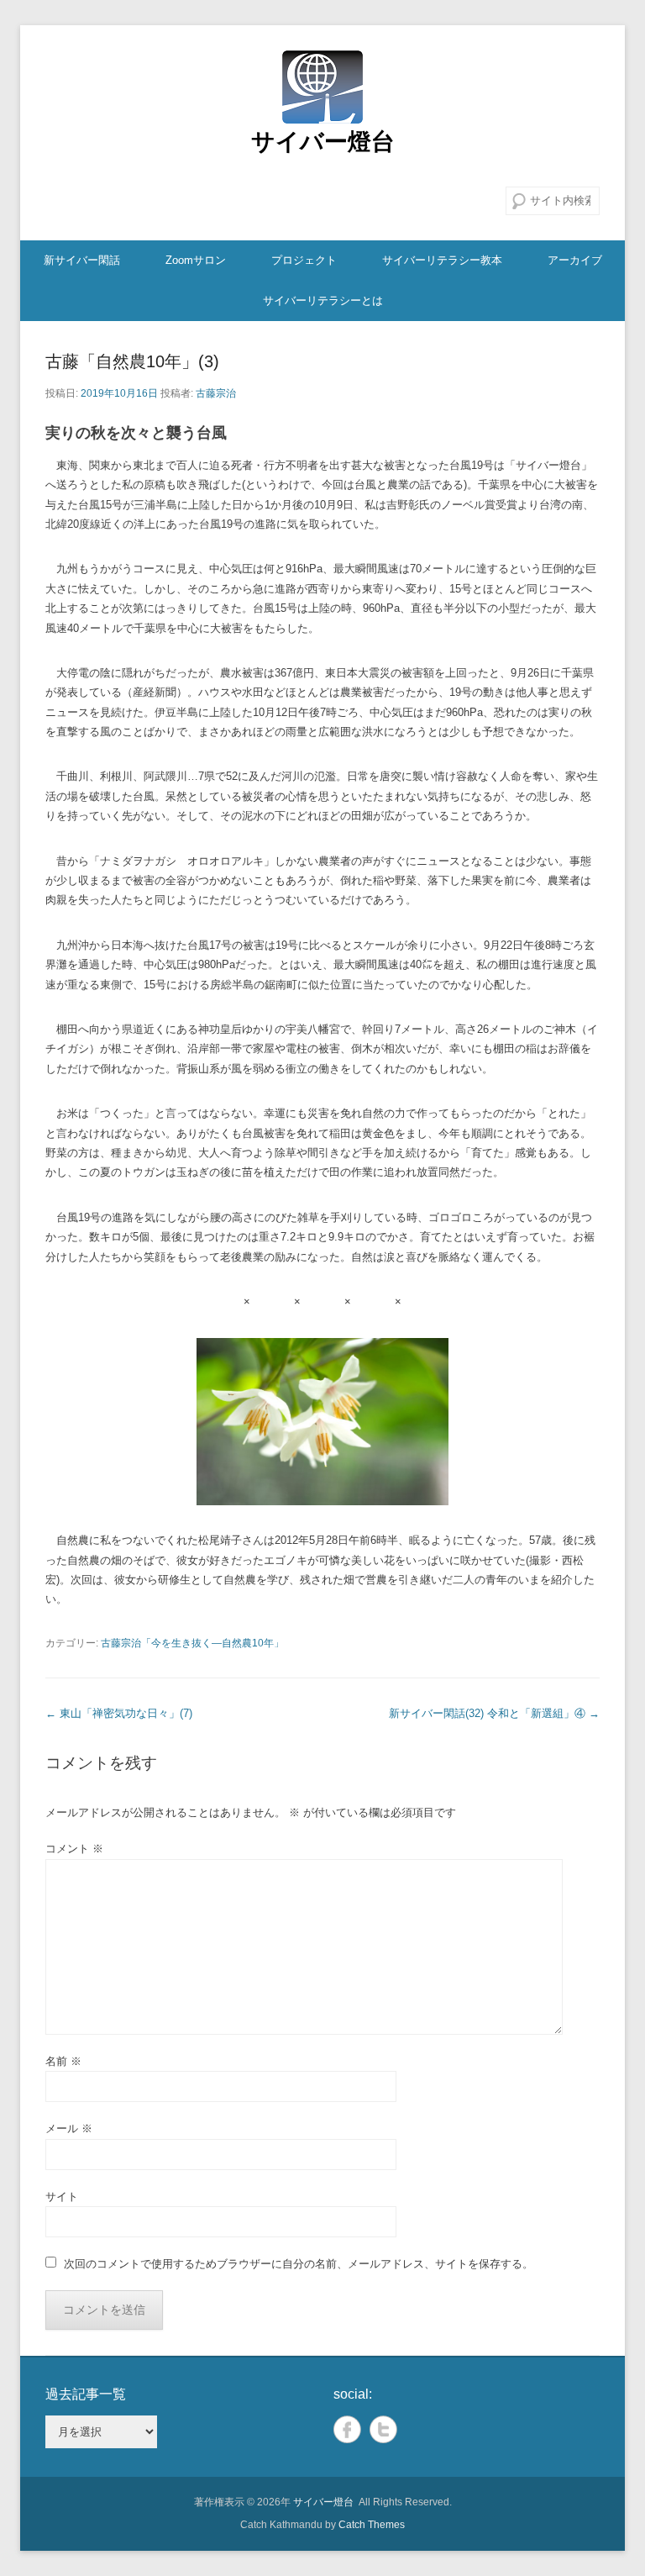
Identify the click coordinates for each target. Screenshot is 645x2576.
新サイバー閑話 (82, 260)
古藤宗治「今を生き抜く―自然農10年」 (192, 1643)
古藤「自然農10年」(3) (132, 361)
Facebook (347, 2429)
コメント (74, 1849)
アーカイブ (575, 260)
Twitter (383, 2429)
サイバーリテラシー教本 (442, 260)
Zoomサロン (196, 260)
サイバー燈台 (323, 142)
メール (69, 2128)
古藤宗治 (216, 393)
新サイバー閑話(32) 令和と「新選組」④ (494, 1713)
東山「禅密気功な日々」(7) (119, 1713)
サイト (62, 2197)
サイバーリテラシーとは (323, 300)
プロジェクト (304, 260)
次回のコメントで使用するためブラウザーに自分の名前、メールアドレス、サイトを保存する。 (299, 2264)
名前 (63, 2061)
